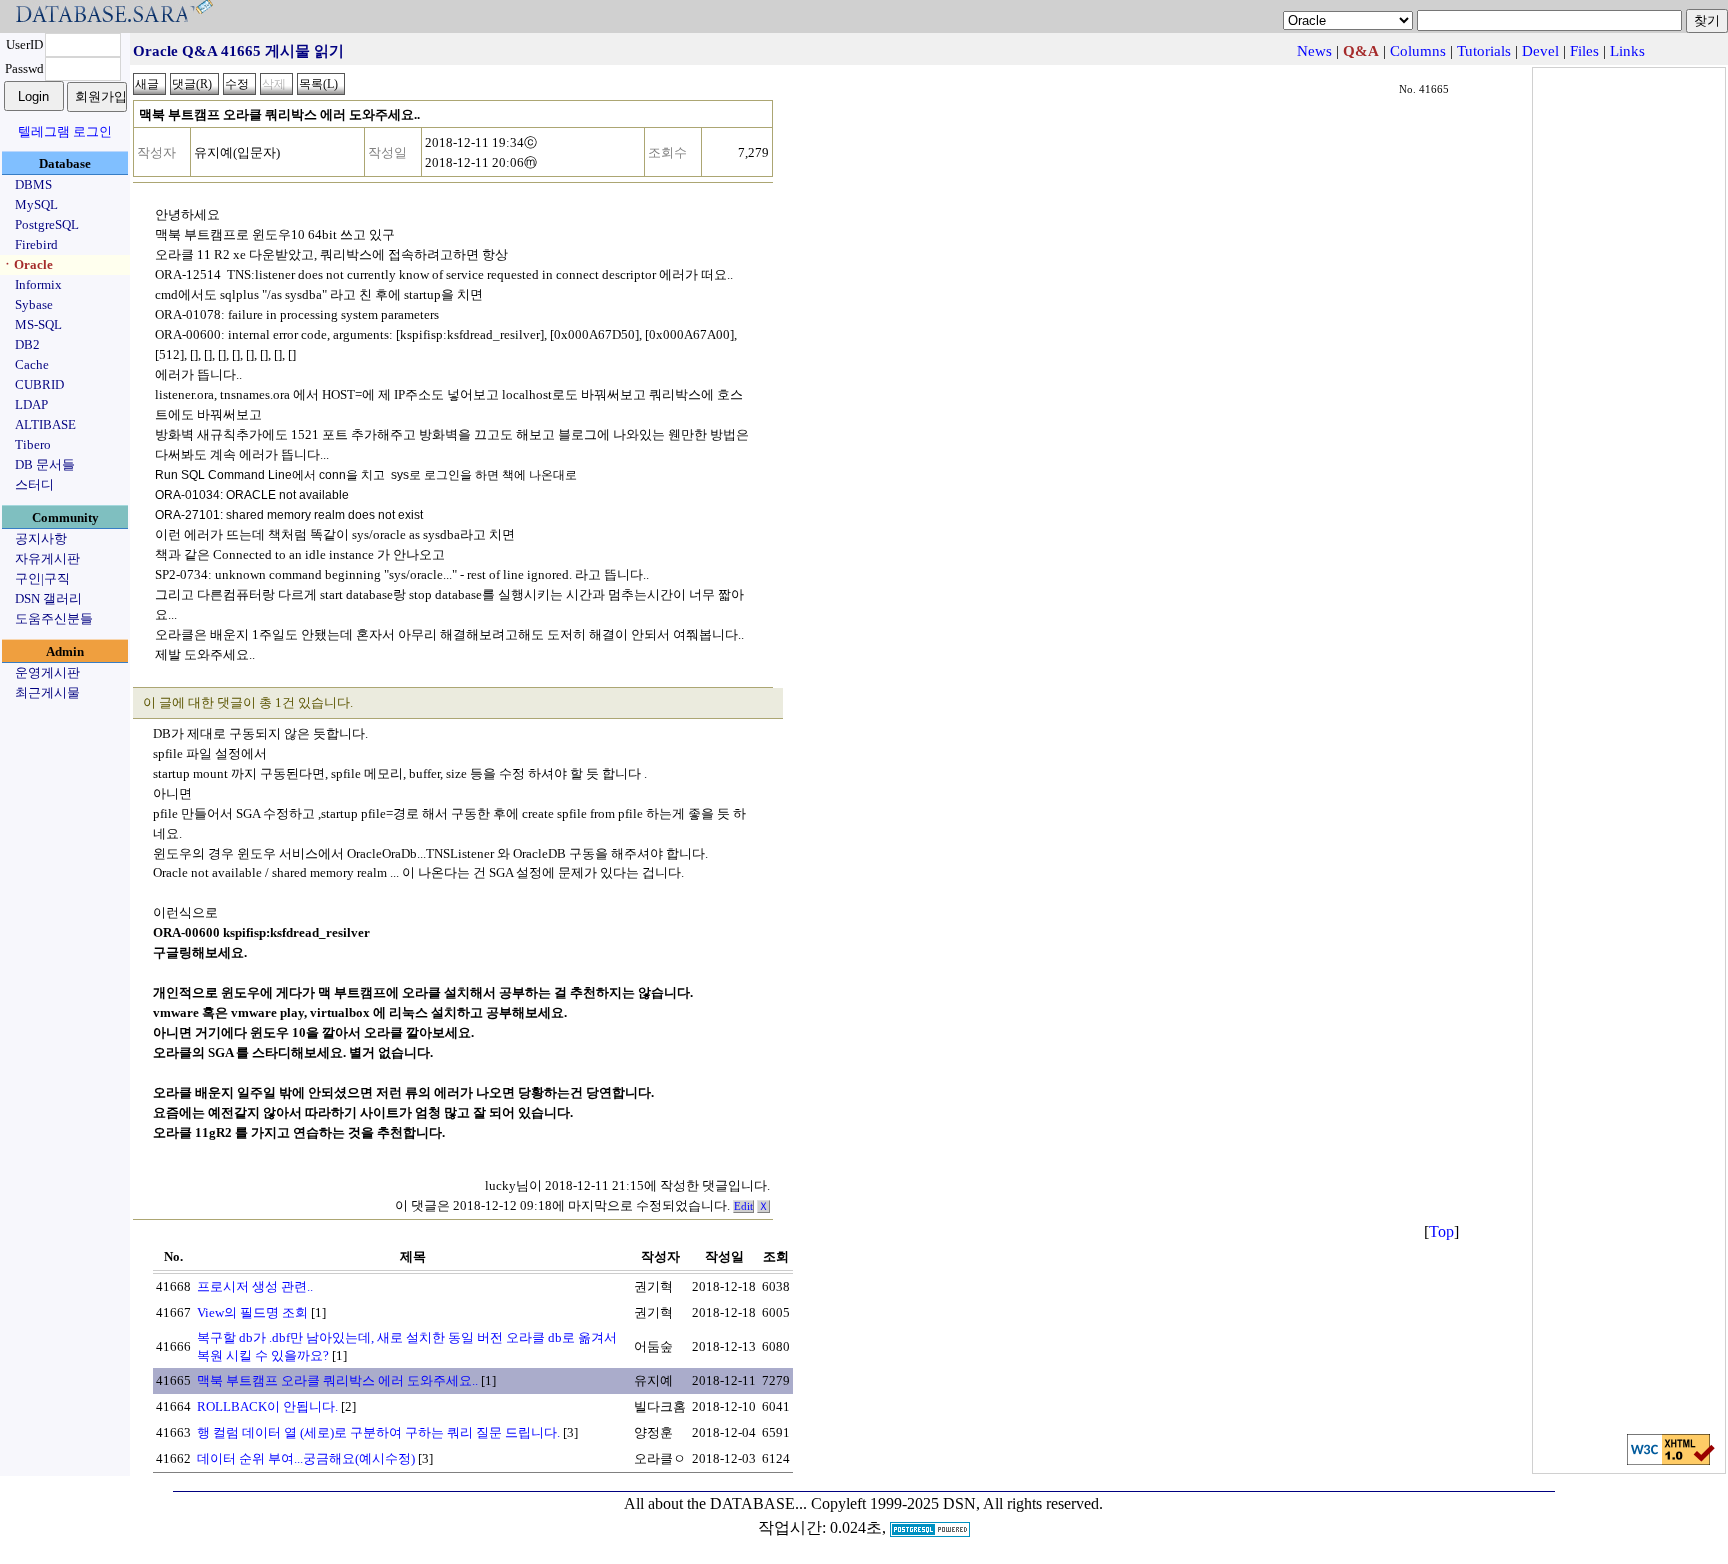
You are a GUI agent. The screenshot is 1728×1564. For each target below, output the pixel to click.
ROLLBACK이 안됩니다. (267, 1406)
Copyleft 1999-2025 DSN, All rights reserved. (957, 1503)
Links (1627, 51)
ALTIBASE (45, 424)
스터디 (34, 484)
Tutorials (1484, 51)
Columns (1418, 51)
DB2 (27, 344)
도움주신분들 (54, 618)
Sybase (34, 304)
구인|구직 (42, 578)
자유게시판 (47, 558)
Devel (1540, 51)
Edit (743, 1206)
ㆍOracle (27, 264)
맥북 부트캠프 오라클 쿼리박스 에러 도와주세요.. (337, 1380)
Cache (32, 364)
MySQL (36, 204)
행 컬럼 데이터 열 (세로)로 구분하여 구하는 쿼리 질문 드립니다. (378, 1432)
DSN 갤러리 (48, 598)
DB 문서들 (45, 464)
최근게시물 (47, 692)
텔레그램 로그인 (65, 131)
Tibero (33, 444)
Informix (38, 284)
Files (1584, 51)
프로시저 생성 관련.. (255, 1286)
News (1314, 51)
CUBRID (39, 384)
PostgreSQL (47, 224)
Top (1441, 1231)
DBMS (33, 184)
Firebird (36, 244)
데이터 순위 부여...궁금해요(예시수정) (306, 1458)
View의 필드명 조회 (252, 1312)
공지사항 (41, 538)
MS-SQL (38, 324)
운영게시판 (47, 672)
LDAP (31, 404)
